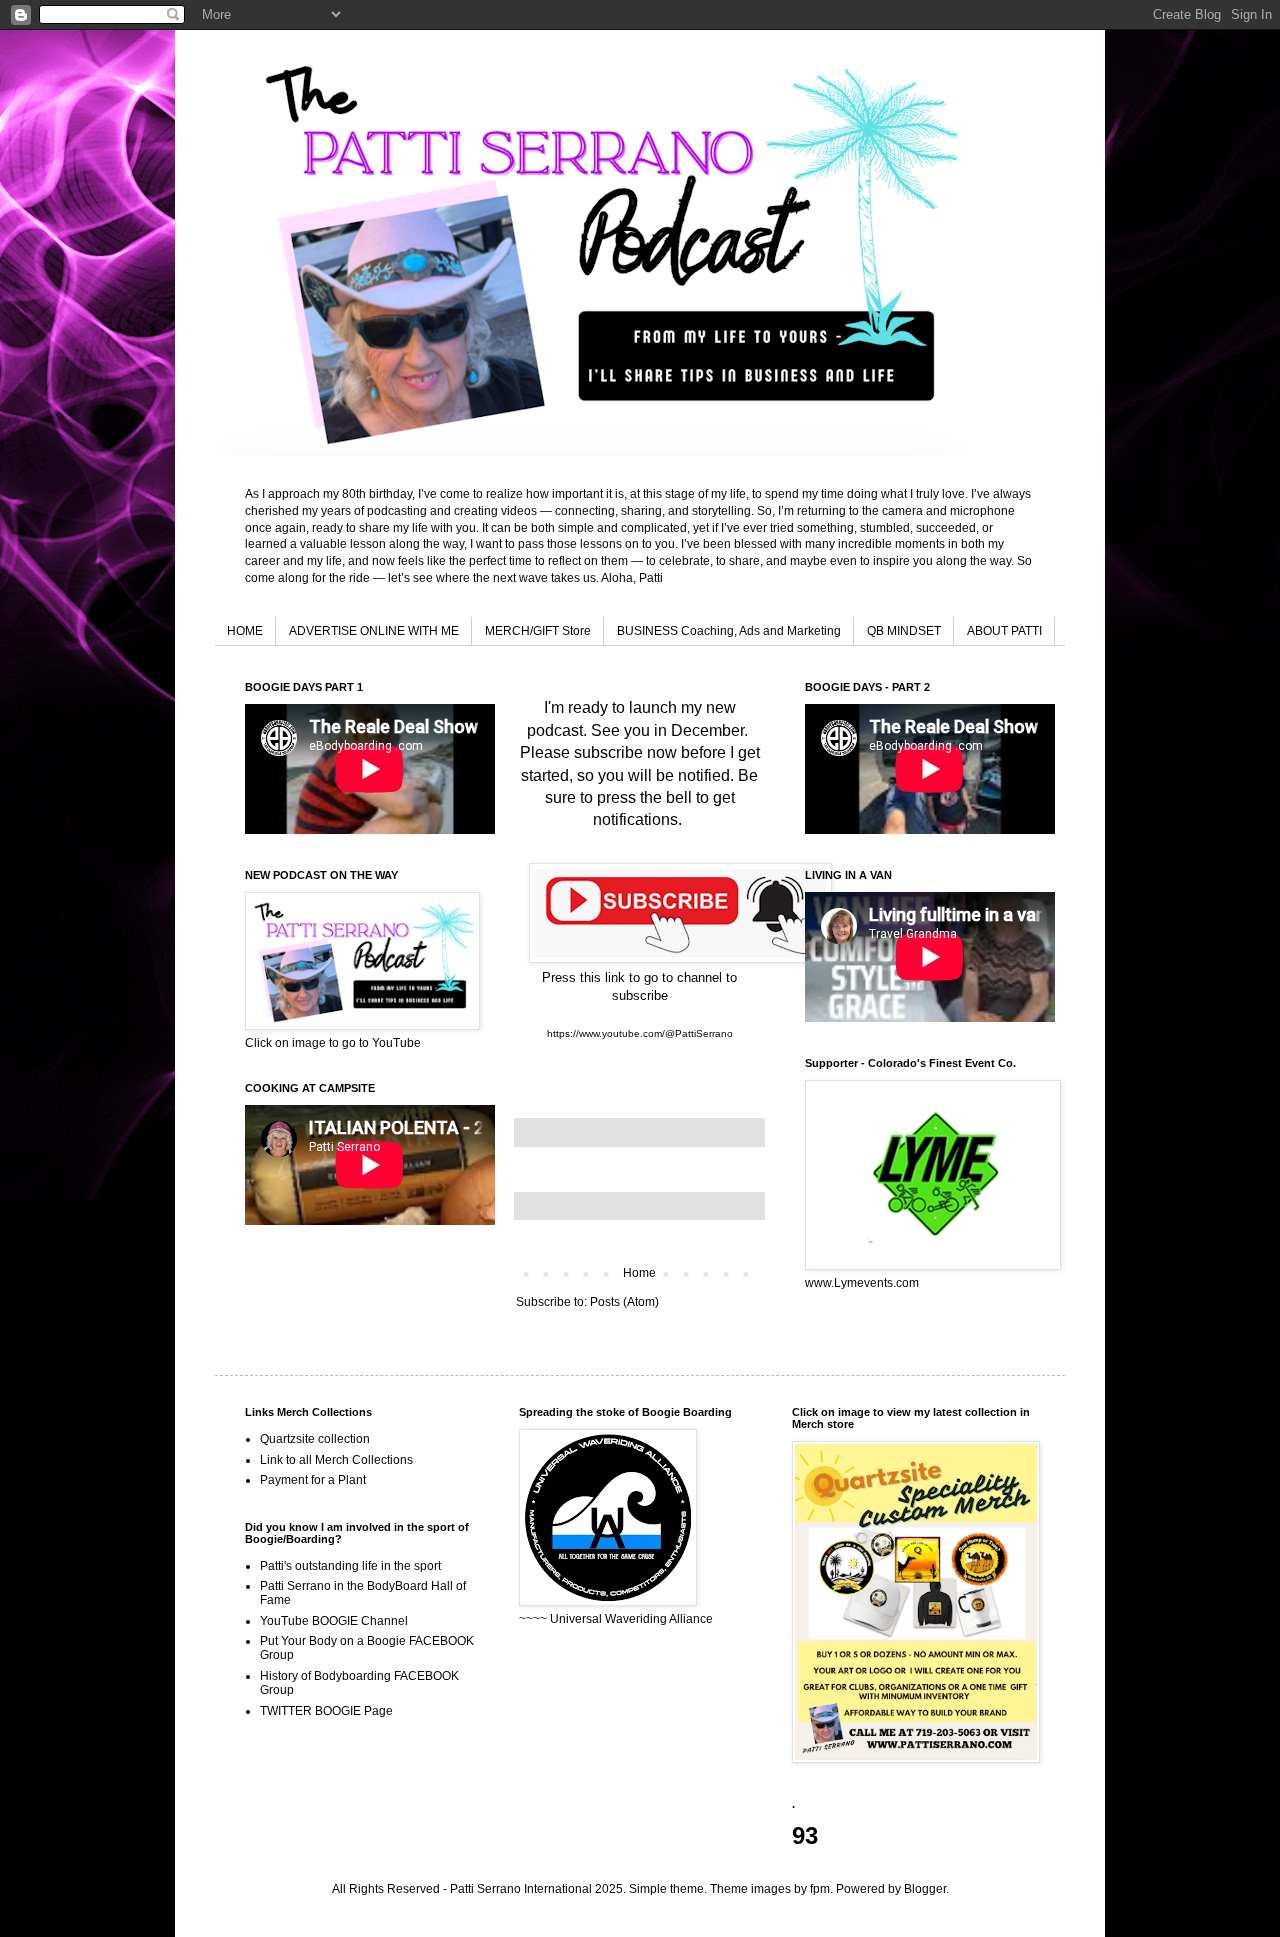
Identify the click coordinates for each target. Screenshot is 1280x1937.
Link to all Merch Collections (336, 1460)
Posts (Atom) (624, 1302)
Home (639, 1273)
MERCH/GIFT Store (538, 631)
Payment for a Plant (313, 1480)
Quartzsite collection (315, 1439)
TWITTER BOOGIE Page (326, 1711)
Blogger (925, 1889)
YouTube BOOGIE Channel (334, 1621)
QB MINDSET (904, 631)
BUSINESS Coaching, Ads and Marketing (729, 631)
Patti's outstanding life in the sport (350, 1566)
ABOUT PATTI (1004, 631)
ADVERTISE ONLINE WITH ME (374, 631)
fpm (820, 1889)
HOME (245, 631)
